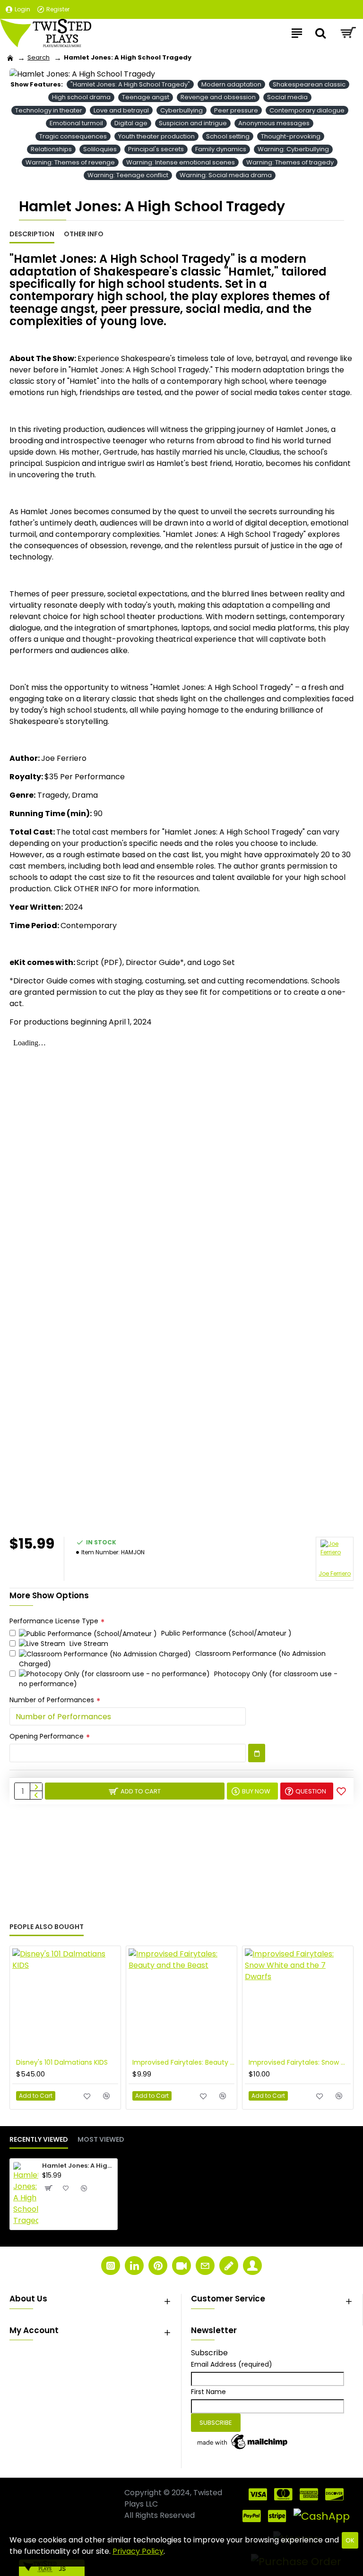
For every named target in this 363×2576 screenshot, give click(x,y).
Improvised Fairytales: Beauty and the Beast (183, 2062)
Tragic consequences (73, 136)
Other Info (84, 234)
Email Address (232, 2364)
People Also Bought (47, 1927)
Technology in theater (49, 110)
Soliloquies (100, 149)
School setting (228, 136)
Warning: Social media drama (226, 175)
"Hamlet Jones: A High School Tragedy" (130, 84)
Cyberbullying (181, 110)
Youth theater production (156, 136)
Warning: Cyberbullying (293, 149)
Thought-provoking (291, 136)
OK (350, 2540)
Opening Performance (47, 1736)
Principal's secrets (156, 149)
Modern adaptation (231, 84)
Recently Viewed (39, 2140)
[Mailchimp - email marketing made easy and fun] (243, 2442)
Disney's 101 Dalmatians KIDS (62, 2062)
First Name (208, 2392)
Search (39, 57)
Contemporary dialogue (307, 110)
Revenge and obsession (218, 97)
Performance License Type (54, 1621)
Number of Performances (52, 1700)
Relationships (51, 149)
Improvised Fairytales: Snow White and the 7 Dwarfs (300, 2062)
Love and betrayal (121, 110)
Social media (287, 97)
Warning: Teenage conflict (128, 175)
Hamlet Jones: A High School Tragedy (78, 2166)
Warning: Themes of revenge (70, 162)
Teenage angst (146, 97)
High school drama (81, 97)
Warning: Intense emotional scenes (181, 162)
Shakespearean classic (309, 84)
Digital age (131, 123)
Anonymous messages (274, 123)
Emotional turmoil (76, 123)
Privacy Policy (138, 2551)
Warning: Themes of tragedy (290, 162)
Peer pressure (236, 110)
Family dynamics (221, 149)
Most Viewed (101, 2140)
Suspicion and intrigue (193, 123)
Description (32, 234)
